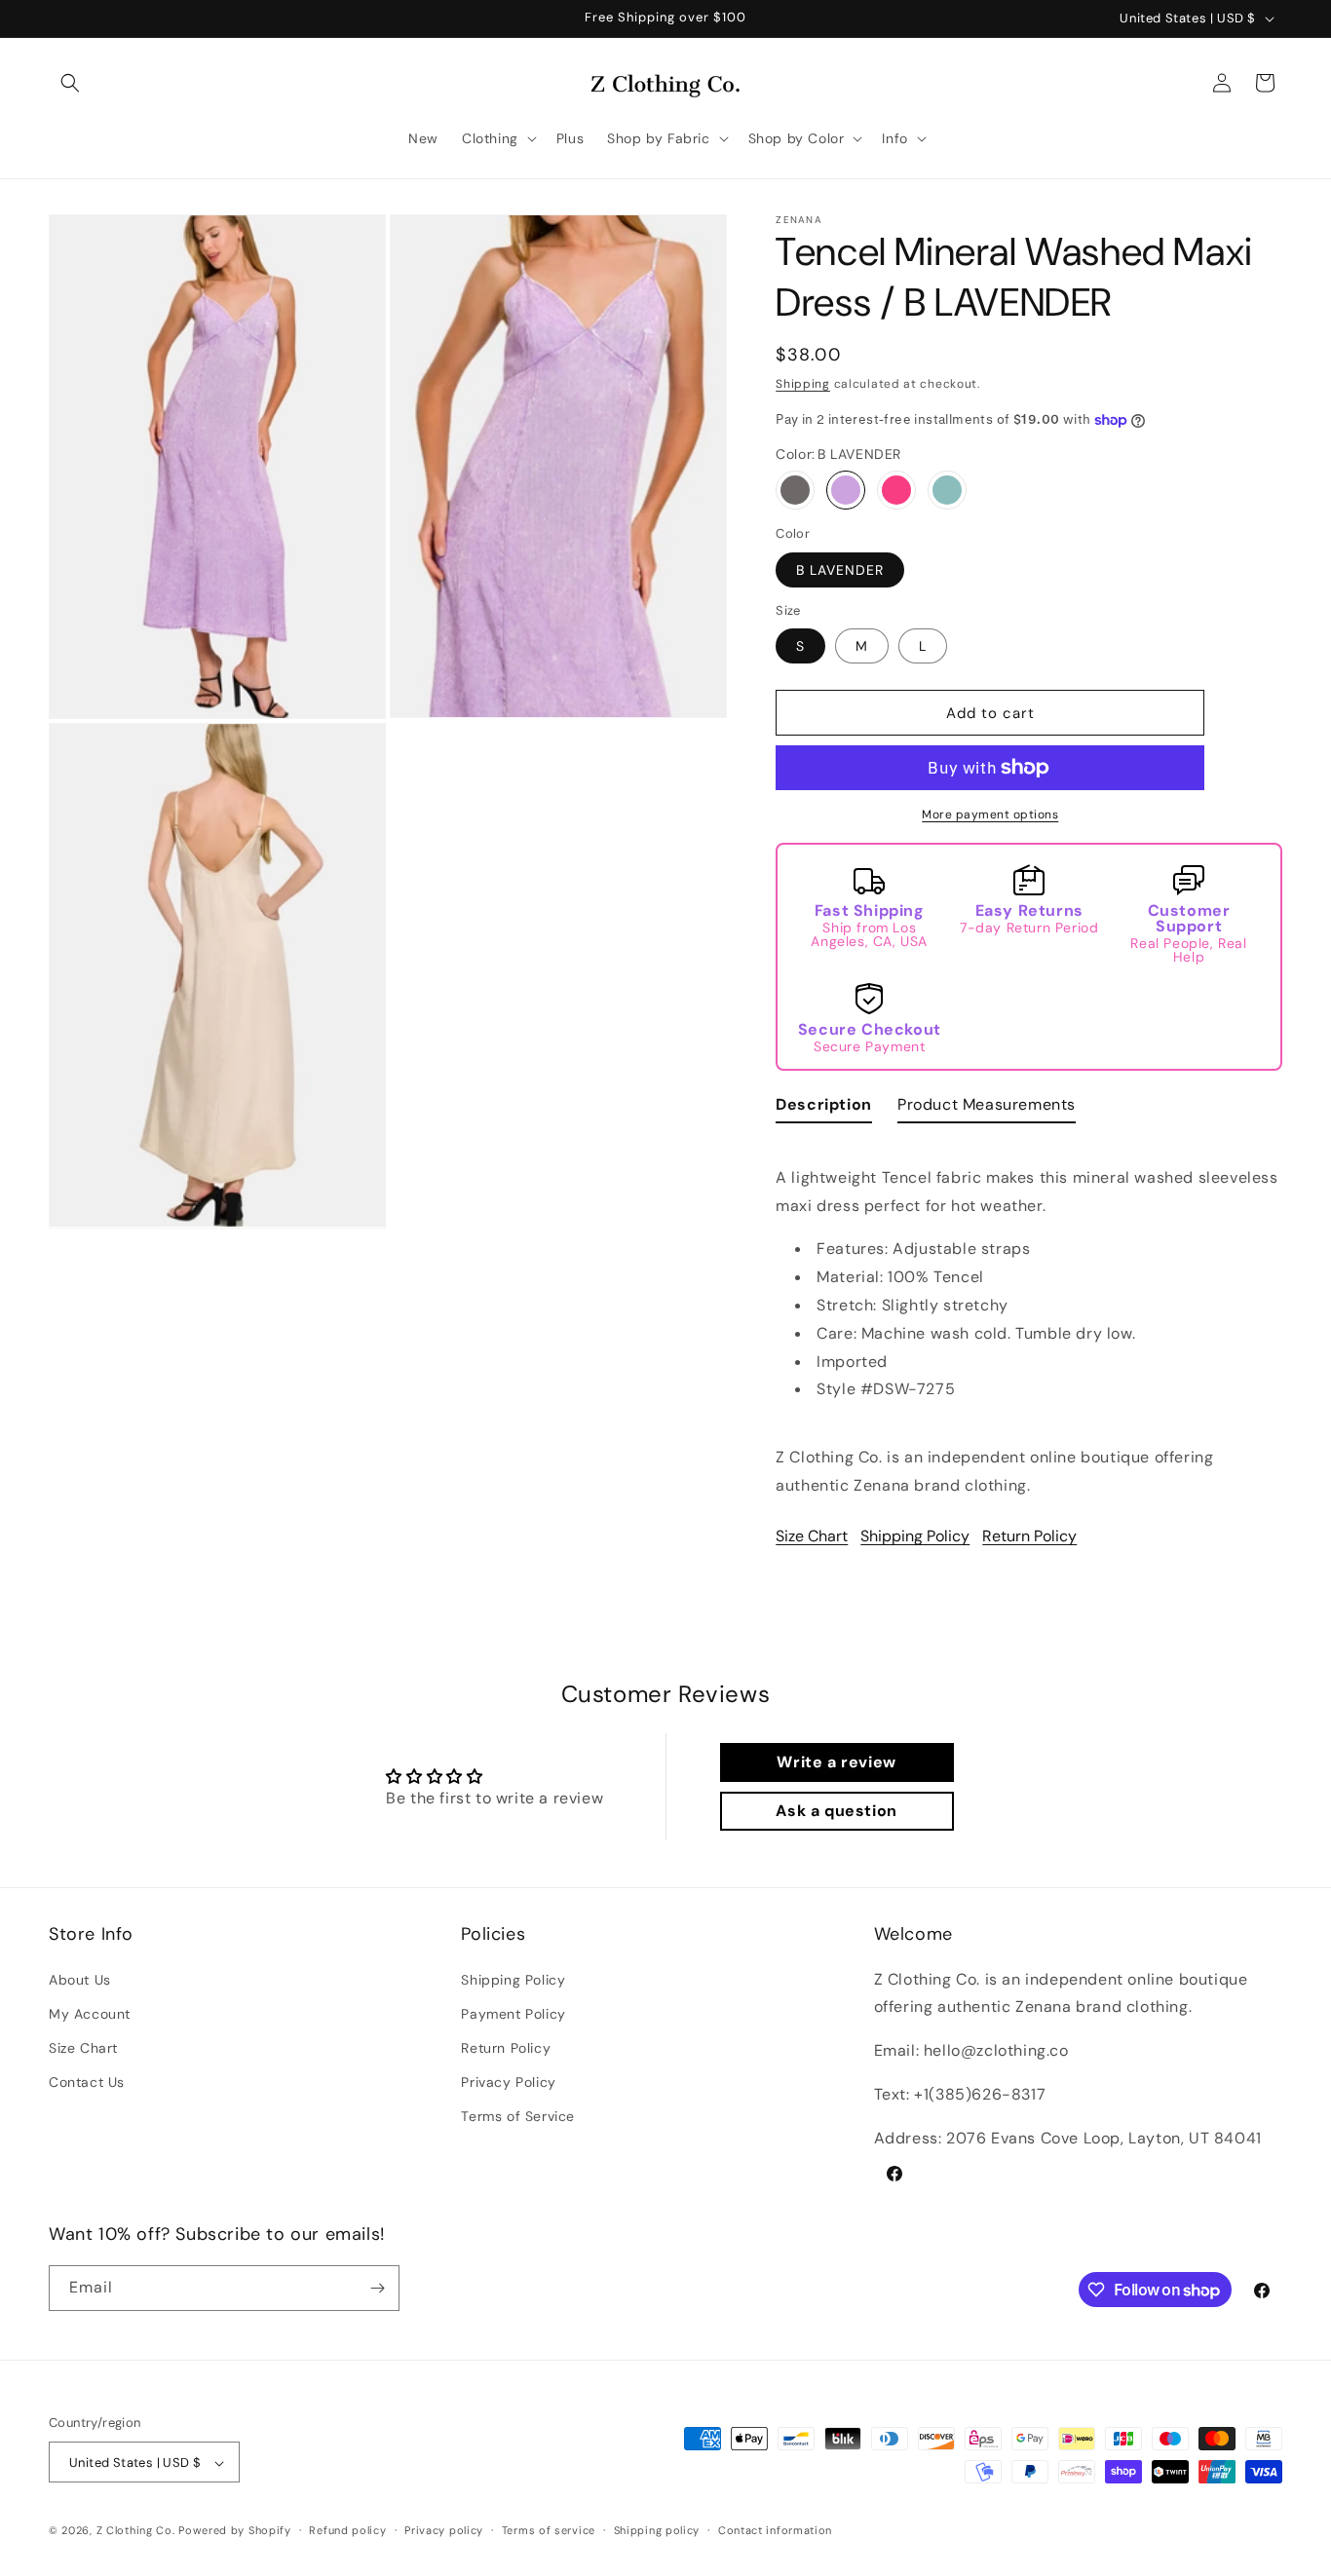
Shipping (803, 384)
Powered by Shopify (235, 2531)
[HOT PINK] (896, 490)
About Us (80, 1980)
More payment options (990, 814)
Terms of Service (518, 2117)
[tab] (824, 1109)
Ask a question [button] (836, 1811)
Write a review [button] (836, 1762)
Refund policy (347, 2531)
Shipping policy (657, 2531)
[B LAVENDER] (846, 490)
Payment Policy (513, 2014)
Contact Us (87, 2082)
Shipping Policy (915, 1536)
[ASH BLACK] (795, 490)
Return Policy (1029, 1536)
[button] (70, 83)
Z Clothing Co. (136, 2531)
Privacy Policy (508, 2082)
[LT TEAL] (947, 490)
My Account (90, 2014)
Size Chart (812, 1536)
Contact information (775, 2531)
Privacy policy (444, 2531)
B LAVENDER (840, 570)
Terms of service (549, 2531)
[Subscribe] (377, 2288)
